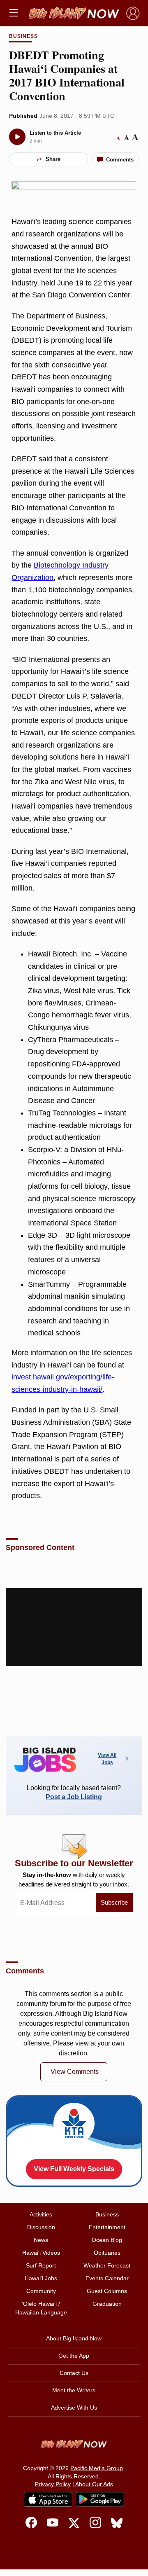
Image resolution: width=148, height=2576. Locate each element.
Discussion (41, 2227)
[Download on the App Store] (48, 2499)
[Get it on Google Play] (100, 2499)
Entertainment (107, 2227)
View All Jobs (107, 1759)
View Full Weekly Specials (74, 2169)
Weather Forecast (107, 2265)
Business (23, 36)
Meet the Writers (74, 2390)
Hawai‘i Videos (41, 2253)
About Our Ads (94, 2484)
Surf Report (41, 2265)
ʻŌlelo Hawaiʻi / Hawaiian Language (41, 2308)
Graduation (107, 2304)
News (41, 2240)
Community (41, 2291)
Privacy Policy (53, 2484)
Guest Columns (107, 2291)
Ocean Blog (107, 2240)
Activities (41, 2214)
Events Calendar (107, 2278)
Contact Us (74, 2373)
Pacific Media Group (97, 2468)
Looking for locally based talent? (74, 1792)
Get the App (74, 2356)
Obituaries (107, 2253)
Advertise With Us (74, 2408)
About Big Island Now (74, 2338)
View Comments (75, 2072)
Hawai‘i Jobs (41, 2278)
